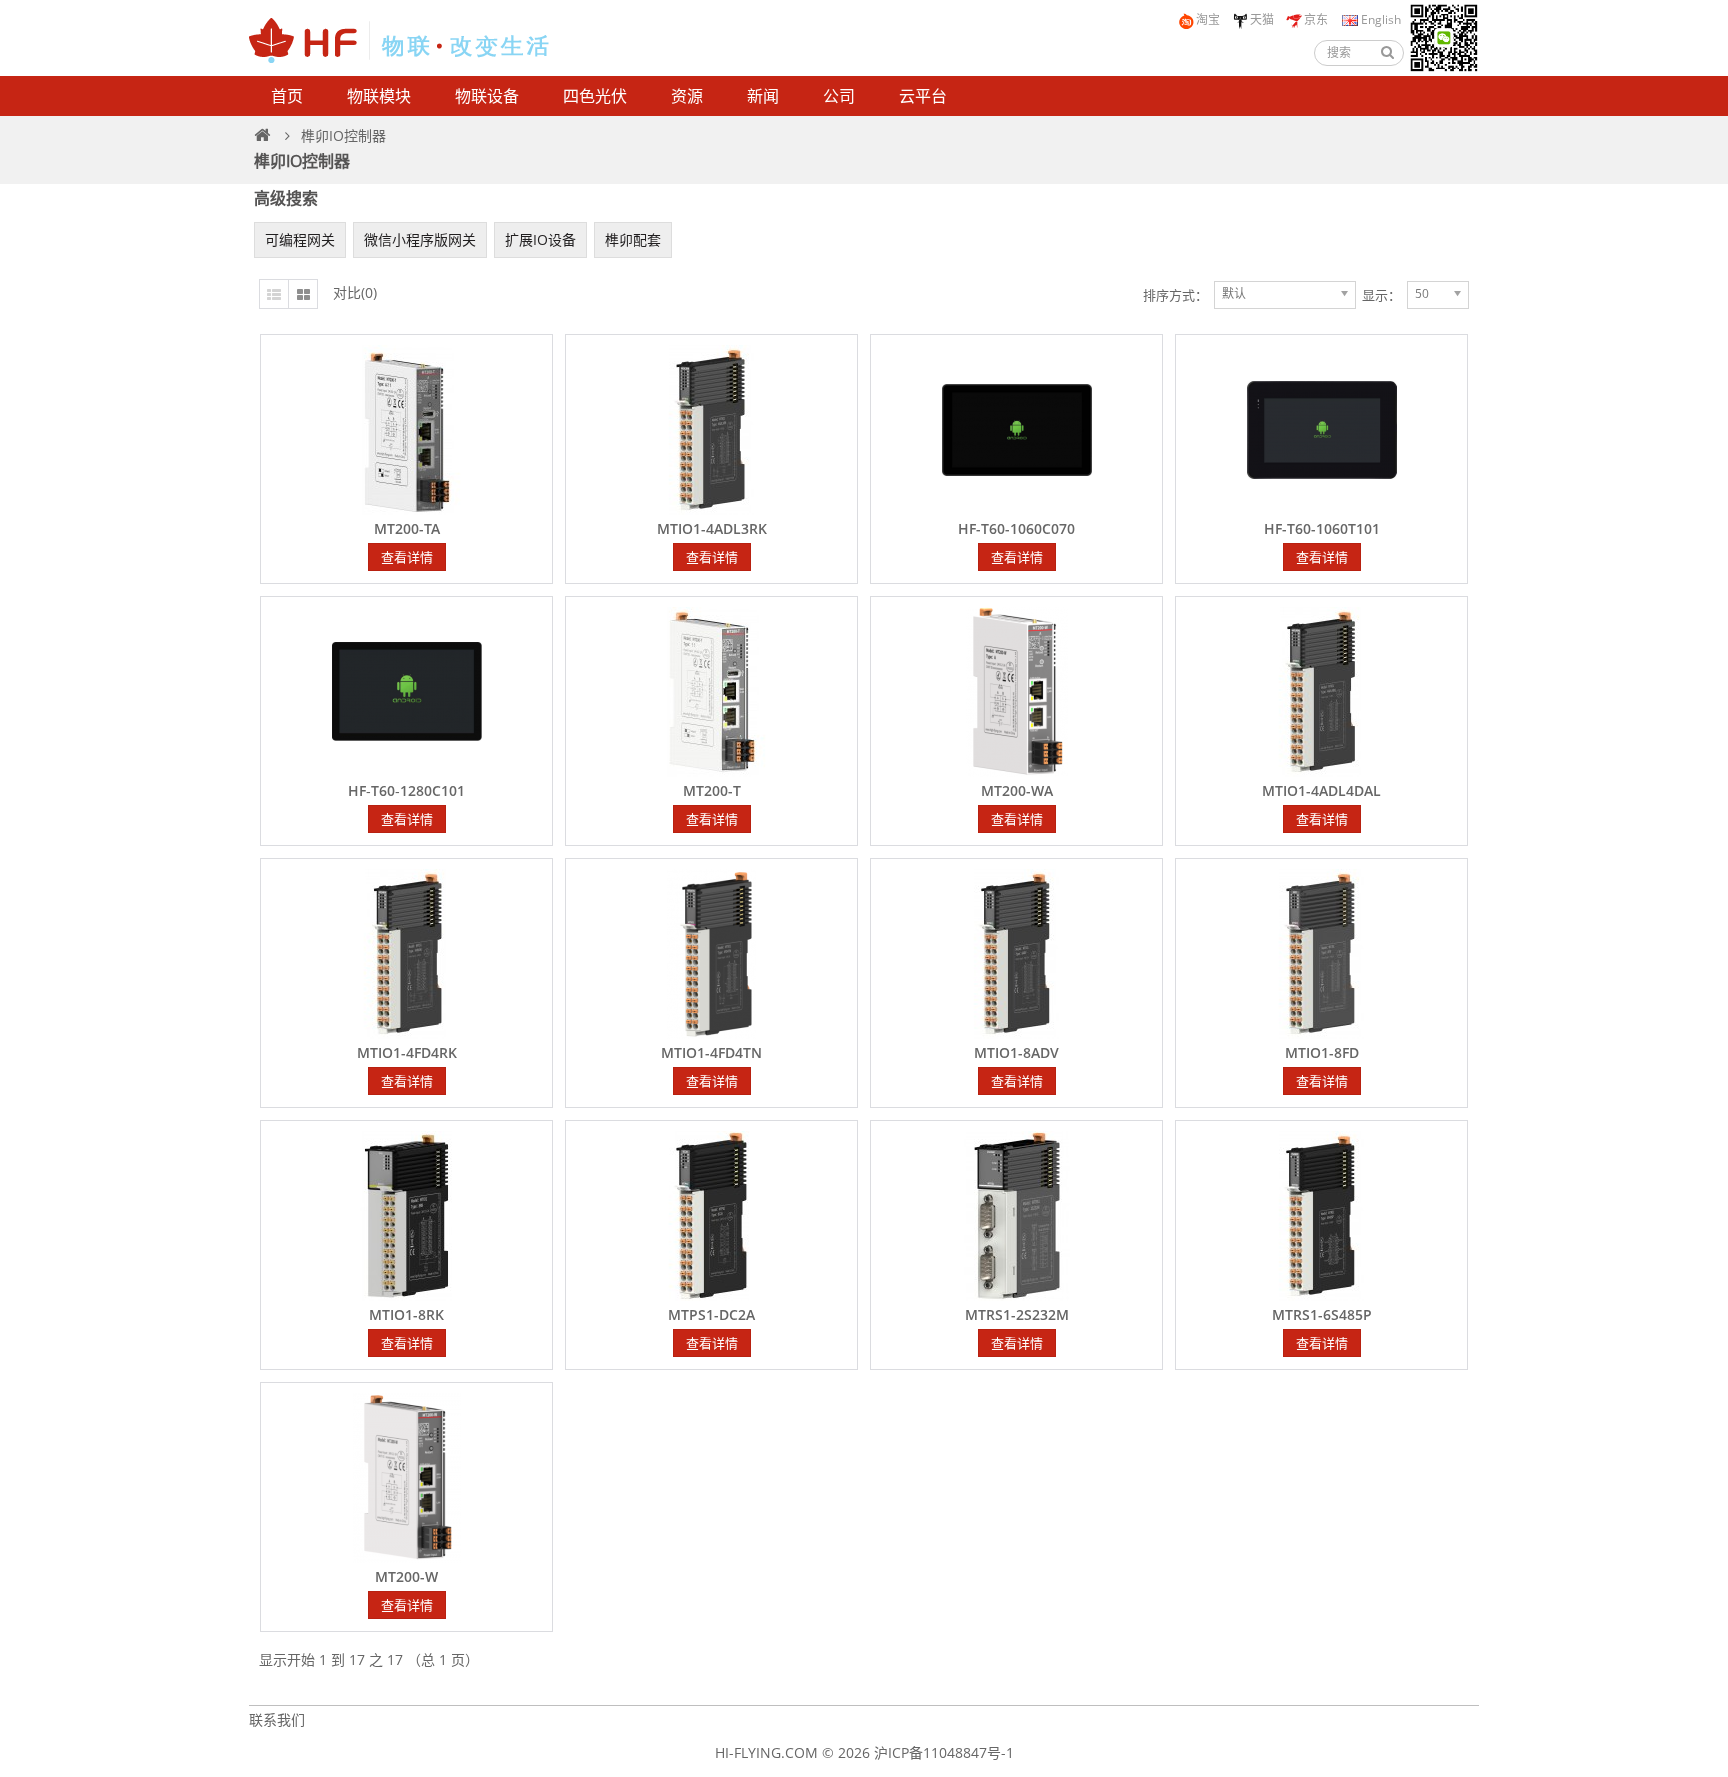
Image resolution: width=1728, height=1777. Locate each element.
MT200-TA (407, 529)
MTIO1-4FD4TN (711, 1053)
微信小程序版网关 (420, 239)
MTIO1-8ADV (1016, 1053)
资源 (687, 96)
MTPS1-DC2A (711, 1315)
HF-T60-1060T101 (1322, 529)
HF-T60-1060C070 (1016, 529)
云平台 (923, 96)
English (1379, 19)
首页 (287, 96)
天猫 (1262, 19)
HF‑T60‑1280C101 (406, 791)
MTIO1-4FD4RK (407, 1053)
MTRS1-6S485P (1322, 1315)
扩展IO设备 (540, 239)
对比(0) (355, 292)
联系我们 (277, 1719)
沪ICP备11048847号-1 (944, 1752)
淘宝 (1208, 19)
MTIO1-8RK (406, 1315)
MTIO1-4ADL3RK (712, 529)
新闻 (763, 96)
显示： (1381, 295)
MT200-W (406, 1577)
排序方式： (1175, 295)
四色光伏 (595, 96)
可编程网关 (300, 239)
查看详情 (407, 557)
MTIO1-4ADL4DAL (1321, 791)
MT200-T (712, 791)
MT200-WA (1017, 791)
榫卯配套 (633, 239)
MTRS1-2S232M (1017, 1315)
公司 (839, 96)
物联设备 (487, 96)
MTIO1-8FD (1322, 1053)
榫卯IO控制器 (343, 135)
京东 (1316, 19)
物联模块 (379, 96)
